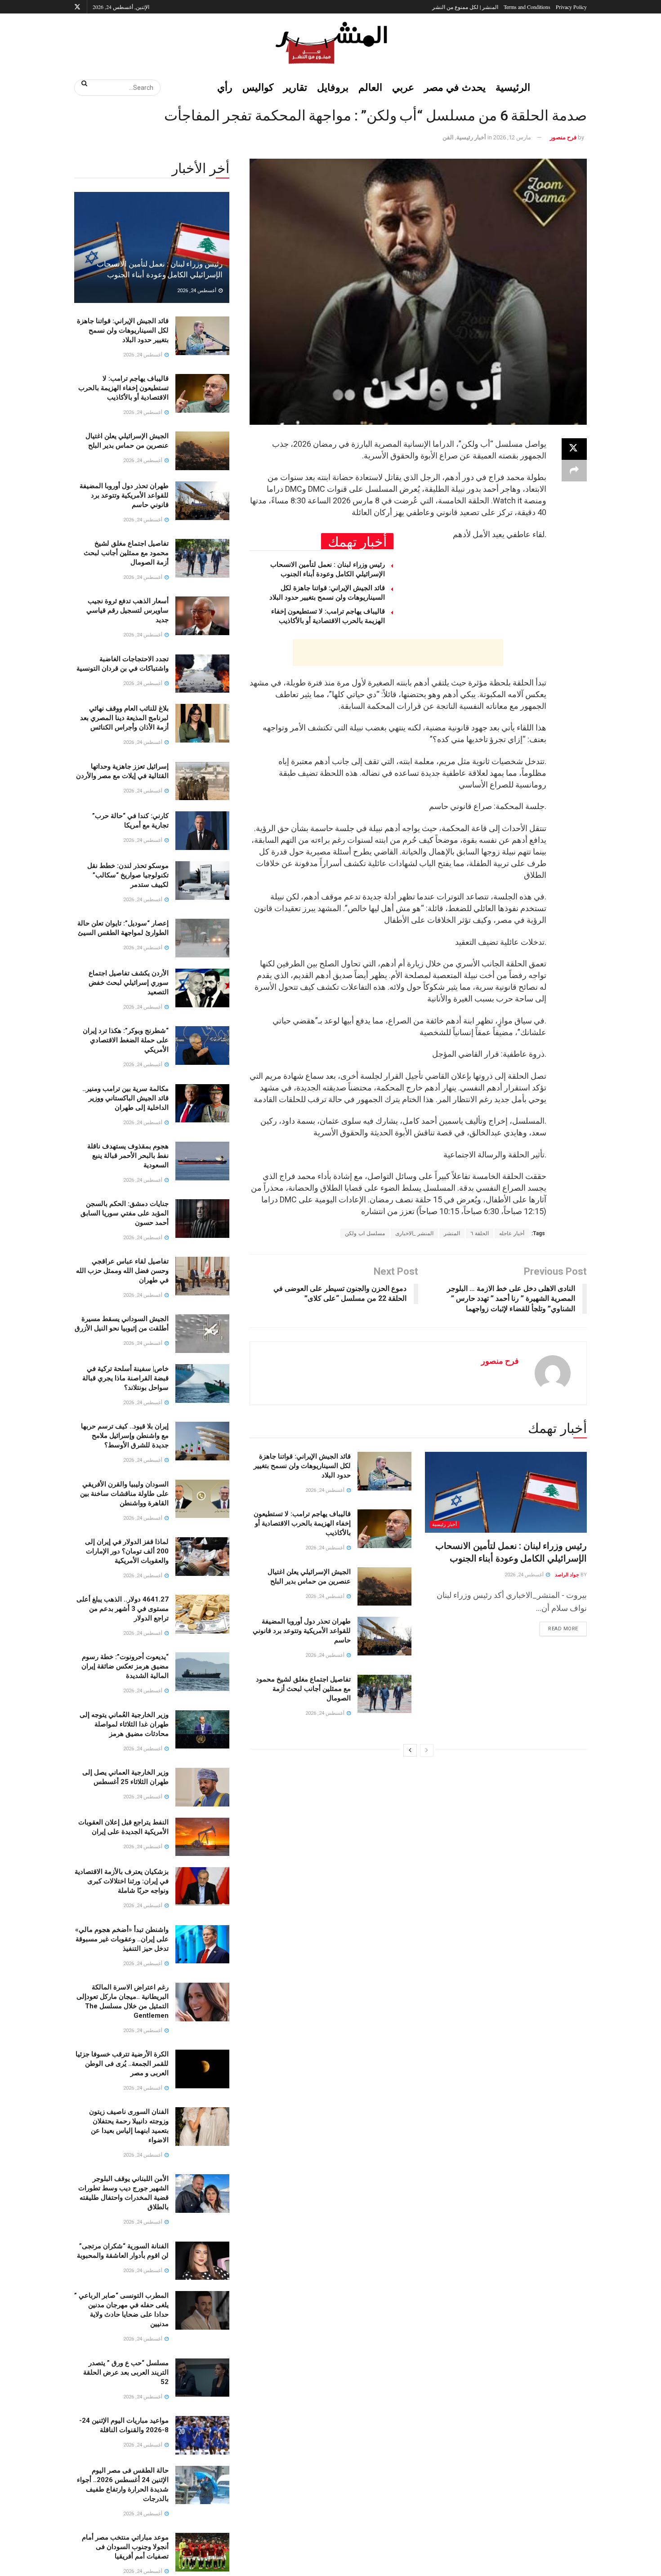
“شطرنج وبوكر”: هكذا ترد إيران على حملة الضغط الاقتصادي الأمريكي (126, 1040)
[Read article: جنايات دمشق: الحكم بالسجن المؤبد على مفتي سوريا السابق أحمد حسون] (202, 1219)
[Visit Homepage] (330, 43)
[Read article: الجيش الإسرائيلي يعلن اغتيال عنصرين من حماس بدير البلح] (384, 1587)
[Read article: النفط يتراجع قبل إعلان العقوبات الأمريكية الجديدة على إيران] (202, 1837)
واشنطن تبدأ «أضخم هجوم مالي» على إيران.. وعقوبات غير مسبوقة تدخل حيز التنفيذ (122, 1939)
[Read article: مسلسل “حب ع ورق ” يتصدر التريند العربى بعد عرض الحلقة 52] (202, 2378)
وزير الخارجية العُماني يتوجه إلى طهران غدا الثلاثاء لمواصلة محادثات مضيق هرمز (124, 1724)
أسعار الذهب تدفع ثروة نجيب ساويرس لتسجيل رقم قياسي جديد (127, 610)
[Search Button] (81, 83)
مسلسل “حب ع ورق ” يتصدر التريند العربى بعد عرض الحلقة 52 (126, 2372)
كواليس (258, 87)
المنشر (452, 1233)
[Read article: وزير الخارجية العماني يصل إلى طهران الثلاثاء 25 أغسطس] (202, 1787)
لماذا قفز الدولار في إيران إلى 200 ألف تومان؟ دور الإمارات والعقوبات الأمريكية (127, 1551)
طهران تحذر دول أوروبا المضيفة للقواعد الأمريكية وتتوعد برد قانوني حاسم (302, 1631)
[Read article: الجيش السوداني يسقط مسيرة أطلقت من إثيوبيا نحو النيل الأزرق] (202, 1334)
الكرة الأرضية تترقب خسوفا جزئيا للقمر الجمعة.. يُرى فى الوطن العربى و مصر (122, 2064)
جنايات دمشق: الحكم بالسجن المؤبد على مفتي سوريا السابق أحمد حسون (125, 1213)
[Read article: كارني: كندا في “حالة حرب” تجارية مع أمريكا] (202, 831)
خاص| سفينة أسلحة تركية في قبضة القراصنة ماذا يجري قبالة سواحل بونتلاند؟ (125, 1378)
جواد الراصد (567, 1575)
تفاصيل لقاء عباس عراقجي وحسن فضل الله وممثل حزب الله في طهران (122, 1271)
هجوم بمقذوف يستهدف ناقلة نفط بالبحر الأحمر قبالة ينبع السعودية (128, 1156)
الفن (448, 137)
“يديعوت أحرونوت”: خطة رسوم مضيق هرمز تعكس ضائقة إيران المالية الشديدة (125, 1666)
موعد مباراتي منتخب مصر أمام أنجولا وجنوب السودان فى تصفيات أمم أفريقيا (125, 2547)
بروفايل (333, 87)
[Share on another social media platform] (574, 471)
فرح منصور (563, 137)
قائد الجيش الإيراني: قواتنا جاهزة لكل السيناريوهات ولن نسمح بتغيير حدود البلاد (302, 1466)
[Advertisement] (398, 653)
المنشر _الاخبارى (414, 1233)
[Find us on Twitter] (77, 7)
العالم (370, 87)
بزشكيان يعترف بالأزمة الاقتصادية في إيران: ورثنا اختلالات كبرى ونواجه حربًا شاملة (122, 1881)
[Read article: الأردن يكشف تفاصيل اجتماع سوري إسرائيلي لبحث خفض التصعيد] (202, 988)
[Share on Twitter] (574, 449)
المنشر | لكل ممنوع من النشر (465, 7)
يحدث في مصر (455, 87)
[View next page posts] (410, 1750)
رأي (225, 87)
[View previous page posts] (427, 1750)
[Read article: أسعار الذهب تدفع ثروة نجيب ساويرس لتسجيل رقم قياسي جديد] (202, 616)
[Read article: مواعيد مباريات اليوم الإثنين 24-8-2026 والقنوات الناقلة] (202, 2435)
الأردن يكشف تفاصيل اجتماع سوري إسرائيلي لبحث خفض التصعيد (129, 983)
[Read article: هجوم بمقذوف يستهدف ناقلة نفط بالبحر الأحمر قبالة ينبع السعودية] (202, 1161)
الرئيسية (513, 87)
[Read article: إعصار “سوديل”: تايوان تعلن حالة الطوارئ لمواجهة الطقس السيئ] (202, 938)
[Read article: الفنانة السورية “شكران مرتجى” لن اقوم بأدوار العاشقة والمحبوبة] (202, 2261)
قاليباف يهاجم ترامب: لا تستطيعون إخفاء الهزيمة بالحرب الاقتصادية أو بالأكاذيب (302, 1523)
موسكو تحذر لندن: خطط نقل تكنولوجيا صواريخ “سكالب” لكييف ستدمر (128, 875)
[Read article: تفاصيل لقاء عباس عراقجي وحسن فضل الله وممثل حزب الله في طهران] (202, 1276)
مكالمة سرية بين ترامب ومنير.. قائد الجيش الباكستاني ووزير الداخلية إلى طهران (125, 1098)
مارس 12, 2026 (512, 137)
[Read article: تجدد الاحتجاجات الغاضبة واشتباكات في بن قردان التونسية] (202, 674)
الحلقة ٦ (480, 1233)
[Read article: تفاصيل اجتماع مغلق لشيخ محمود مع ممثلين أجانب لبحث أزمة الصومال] (384, 1694)
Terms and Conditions (527, 7)
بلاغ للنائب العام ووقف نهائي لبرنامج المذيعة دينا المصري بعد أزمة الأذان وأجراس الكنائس (124, 718)
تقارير (295, 87)
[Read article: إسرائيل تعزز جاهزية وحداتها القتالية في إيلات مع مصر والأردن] (202, 781)
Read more (559, 1627)
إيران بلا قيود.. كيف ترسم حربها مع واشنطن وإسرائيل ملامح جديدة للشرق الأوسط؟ (125, 1436)
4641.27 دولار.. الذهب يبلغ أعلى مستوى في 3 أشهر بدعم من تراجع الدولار (123, 1609)
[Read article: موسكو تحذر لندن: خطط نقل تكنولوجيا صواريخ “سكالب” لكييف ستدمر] (202, 881)
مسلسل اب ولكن (365, 1233)
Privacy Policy (571, 7)
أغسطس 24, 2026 (525, 1575)
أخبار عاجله (512, 1233)
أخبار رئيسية (471, 137)
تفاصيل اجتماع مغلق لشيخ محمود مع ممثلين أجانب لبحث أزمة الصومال (303, 1689)
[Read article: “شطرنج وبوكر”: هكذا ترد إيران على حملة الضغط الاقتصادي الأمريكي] (202, 1046)
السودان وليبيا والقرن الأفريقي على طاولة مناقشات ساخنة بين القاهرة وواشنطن (124, 1494)
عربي (403, 87)
